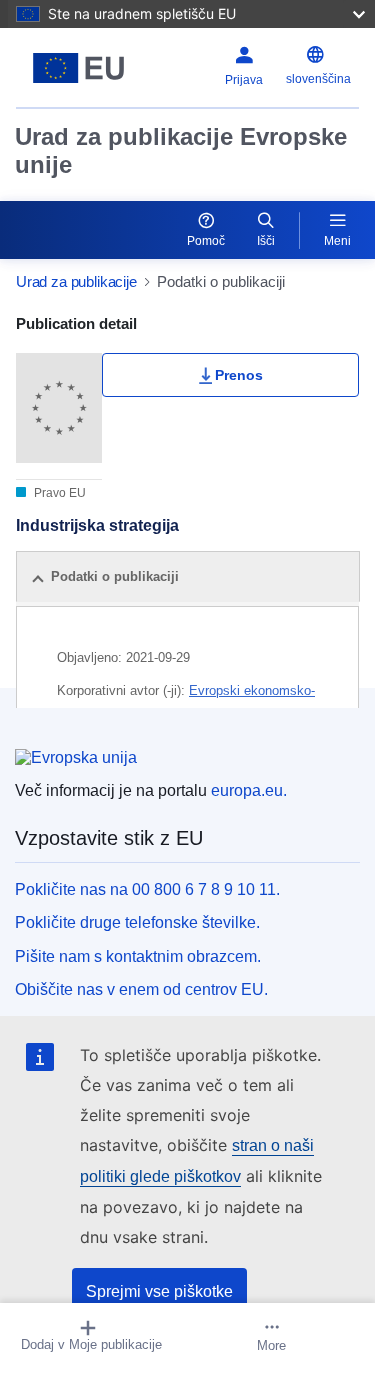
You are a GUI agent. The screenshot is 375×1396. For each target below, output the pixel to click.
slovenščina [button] (318, 79)
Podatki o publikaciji (115, 576)
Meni (337, 241)
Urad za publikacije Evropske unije (181, 150)
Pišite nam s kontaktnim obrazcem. (138, 956)
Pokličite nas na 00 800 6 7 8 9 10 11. (147, 889)
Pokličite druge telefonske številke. (137, 922)
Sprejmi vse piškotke (159, 1291)
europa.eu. (249, 790)
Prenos (239, 375)
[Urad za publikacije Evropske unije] (78, 68)
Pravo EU (58, 493)
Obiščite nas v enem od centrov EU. (141, 989)
